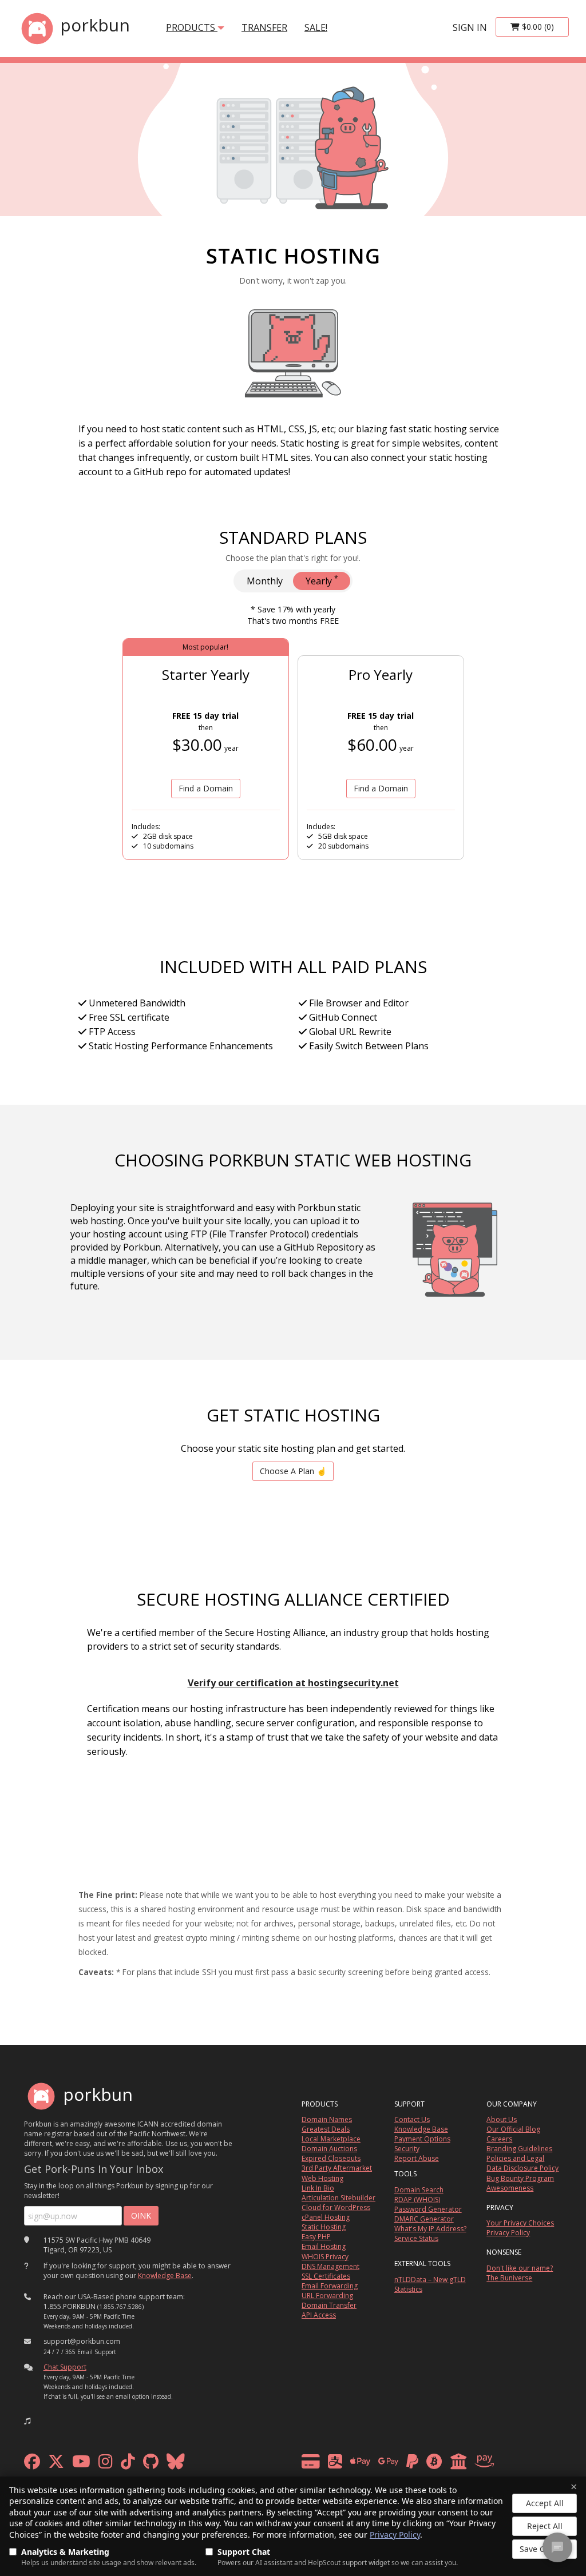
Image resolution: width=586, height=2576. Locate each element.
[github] (151, 2464)
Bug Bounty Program (520, 2178)
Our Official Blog (513, 2129)
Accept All (545, 2503)
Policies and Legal (515, 2158)
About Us (502, 2119)
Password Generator (428, 2209)
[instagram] (106, 2464)
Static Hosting (324, 2227)
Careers (499, 2139)
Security (407, 2149)
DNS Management (330, 2266)
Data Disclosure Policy (522, 2168)
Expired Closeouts (331, 2158)
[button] (27, 2421)
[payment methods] (401, 2464)
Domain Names (327, 2119)
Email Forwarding (330, 2286)
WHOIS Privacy (325, 2257)
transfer (264, 27)
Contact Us (412, 2119)
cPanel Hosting (326, 2217)
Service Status (416, 2238)
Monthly (265, 581)
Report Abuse (417, 2158)
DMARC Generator (424, 2219)
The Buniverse (509, 2278)
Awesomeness (510, 2188)
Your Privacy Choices (520, 2223)
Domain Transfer (329, 2305)
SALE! (316, 27)
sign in (470, 27)
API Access (319, 2315)
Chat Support (65, 2367)
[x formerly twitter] (56, 2464)
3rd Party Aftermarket (337, 2168)
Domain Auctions (329, 2149)
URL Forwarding (327, 2296)
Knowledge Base (165, 2276)
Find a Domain (206, 788)
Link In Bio (318, 2188)
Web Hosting (322, 2178)
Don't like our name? (520, 2268)
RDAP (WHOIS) (417, 2199)
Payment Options (422, 2139)
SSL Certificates (326, 2276)
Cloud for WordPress (336, 2207)
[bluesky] (176, 2464)
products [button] (192, 27)
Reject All (545, 2526)
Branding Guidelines (519, 2149)
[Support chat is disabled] (557, 2547)
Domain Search (419, 2190)
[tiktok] (128, 2464)
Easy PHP (316, 2237)
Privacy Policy (395, 2535)
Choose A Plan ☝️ (293, 1471)
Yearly (322, 580)
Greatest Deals (326, 2129)
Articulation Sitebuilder (338, 2198)
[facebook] (32, 2464)
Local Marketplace (331, 2139)
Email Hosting (324, 2246)
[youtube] (81, 2464)
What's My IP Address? (430, 2229)
